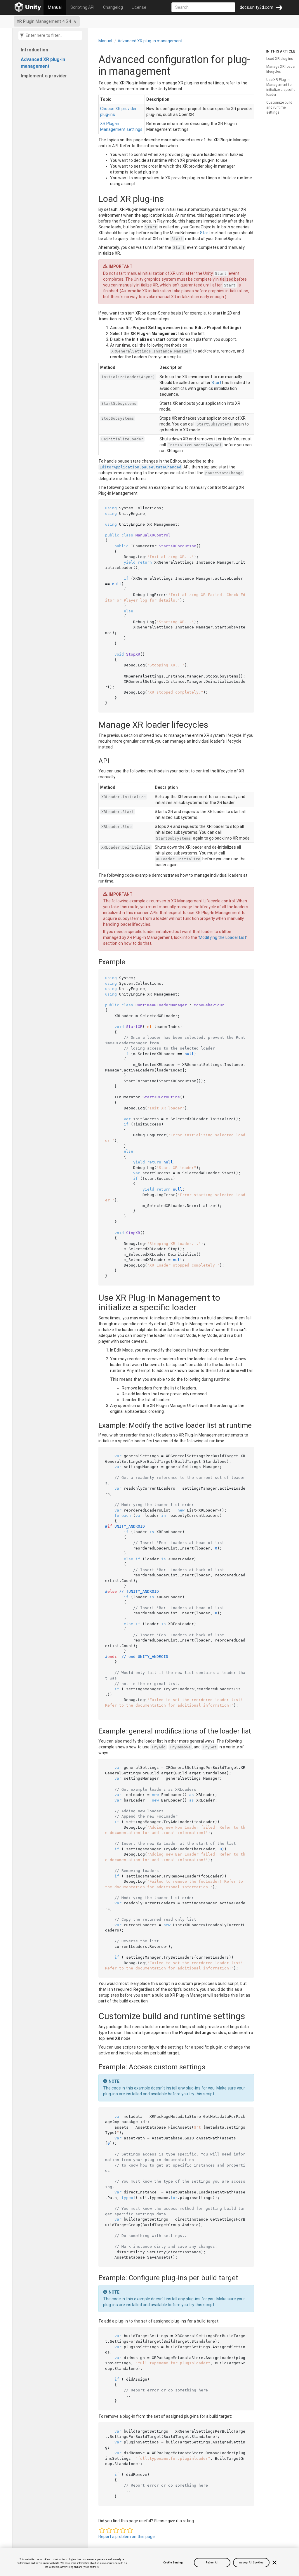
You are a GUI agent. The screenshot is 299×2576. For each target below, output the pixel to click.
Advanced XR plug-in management (43, 63)
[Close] (274, 2563)
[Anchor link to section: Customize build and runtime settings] (93, 2016)
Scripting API (82, 7)
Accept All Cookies (251, 2563)
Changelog (113, 7)
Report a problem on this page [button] (127, 2537)
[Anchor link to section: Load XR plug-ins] (93, 199)
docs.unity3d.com (257, 7)
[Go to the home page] (28, 7)
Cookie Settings (173, 2563)
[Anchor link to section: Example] (94, 962)
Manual (55, 7)
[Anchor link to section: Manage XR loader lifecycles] (93, 725)
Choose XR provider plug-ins (118, 112)
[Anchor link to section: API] (94, 761)
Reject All (212, 2563)
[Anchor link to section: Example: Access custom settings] (94, 2067)
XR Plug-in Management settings (121, 126)
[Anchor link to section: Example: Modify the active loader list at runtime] (94, 1425)
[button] (102, 2530)
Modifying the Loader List (222, 937)
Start (205, 233)
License (139, 7)
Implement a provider (44, 76)
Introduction (34, 50)
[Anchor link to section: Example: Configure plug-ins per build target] (94, 2278)
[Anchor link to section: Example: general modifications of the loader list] (94, 1731)
